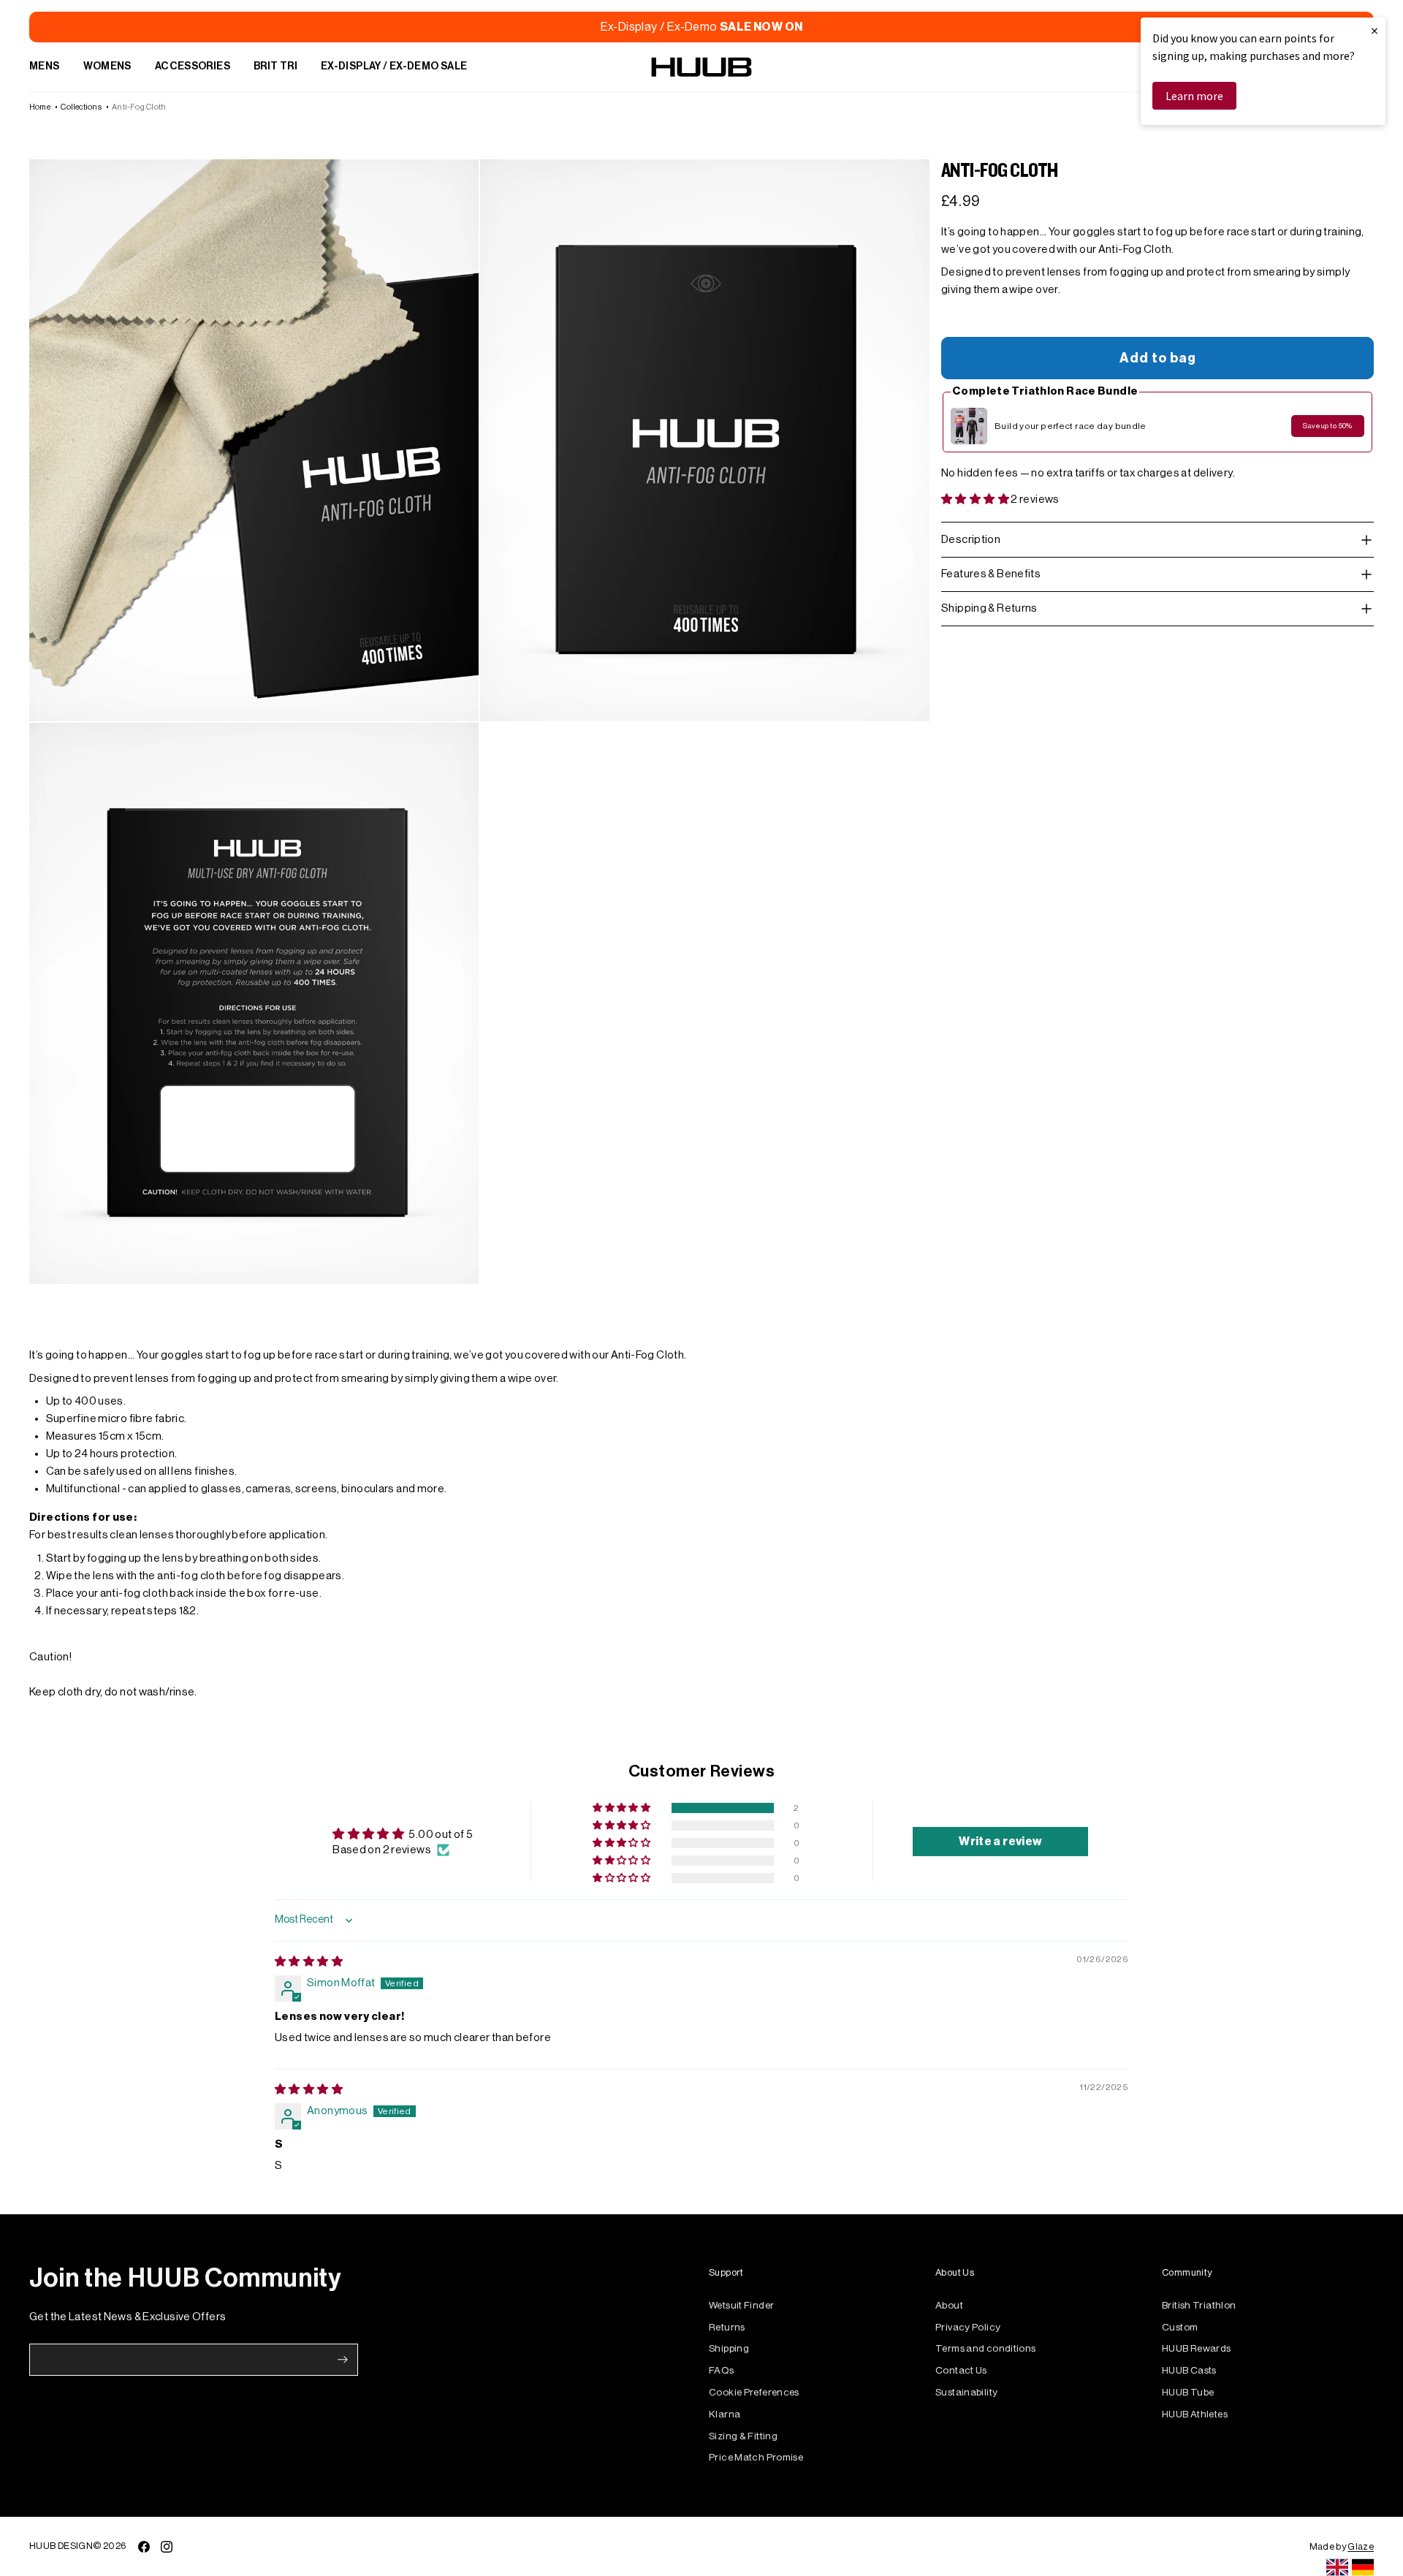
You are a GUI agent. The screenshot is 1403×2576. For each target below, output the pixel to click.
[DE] (1363, 2567)
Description (971, 540)
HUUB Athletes (1195, 2414)
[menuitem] (45, 67)
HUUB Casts (1189, 2370)
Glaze (1361, 2546)
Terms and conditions (986, 2348)
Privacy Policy (968, 2327)
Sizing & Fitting (743, 2436)
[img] (309, 1962)
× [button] (1375, 30)
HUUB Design (61, 2546)
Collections (81, 107)
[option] (1363, 2567)
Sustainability (966, 2392)
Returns (727, 2327)
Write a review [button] (1000, 1842)
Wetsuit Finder (741, 2305)
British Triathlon (1199, 2305)
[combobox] (1337, 2567)
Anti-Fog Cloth (139, 107)
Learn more (1194, 96)
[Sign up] (343, 2360)
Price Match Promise (756, 2457)
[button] (976, 499)
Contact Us (961, 2370)
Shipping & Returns (989, 608)
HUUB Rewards (1197, 2348)
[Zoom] (254, 440)
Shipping (729, 2348)
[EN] (1337, 2567)
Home (40, 107)
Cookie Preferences (754, 2392)
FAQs (722, 2370)
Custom (1180, 2327)
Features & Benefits (991, 574)
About (949, 2305)
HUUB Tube (1188, 2392)
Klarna (725, 2414)
